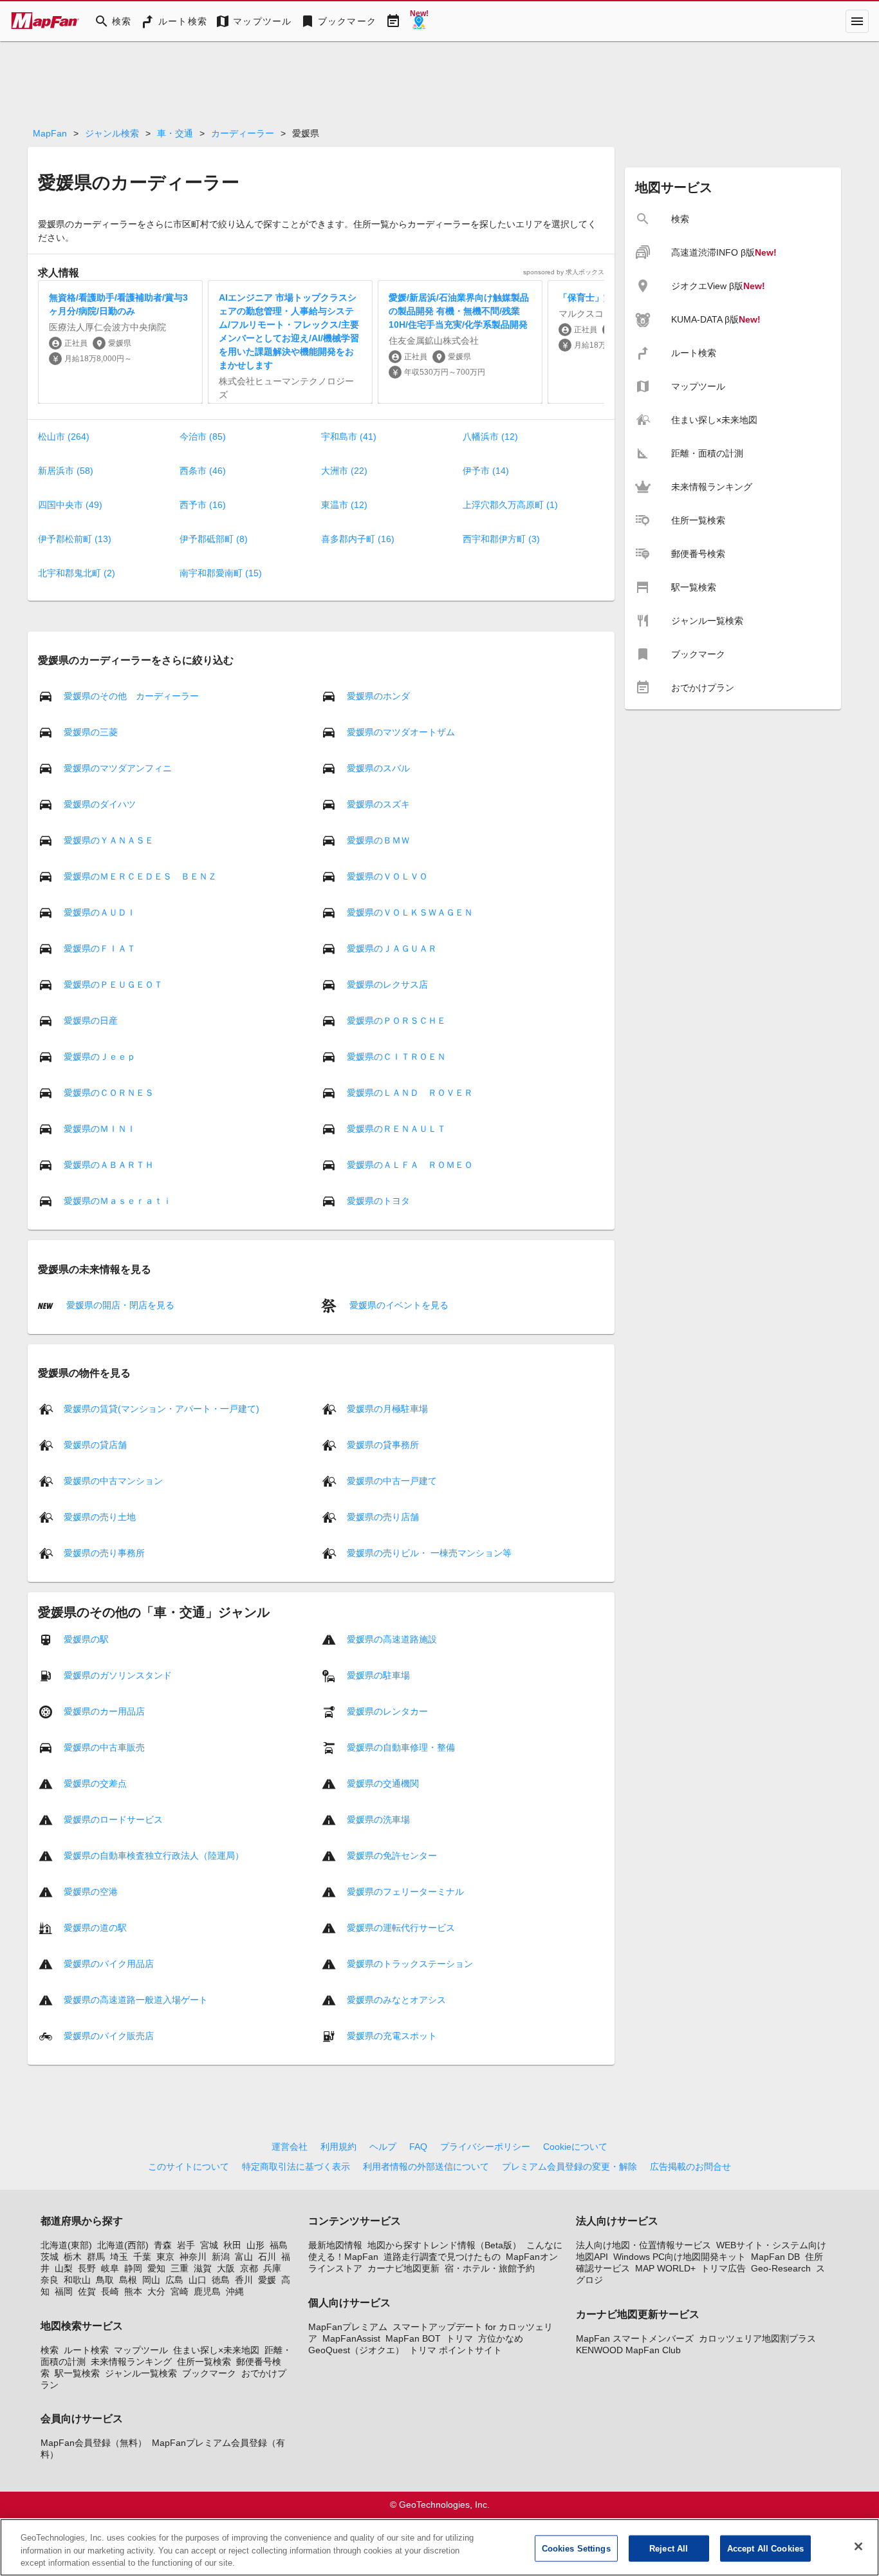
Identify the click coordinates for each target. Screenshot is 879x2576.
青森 (163, 2245)
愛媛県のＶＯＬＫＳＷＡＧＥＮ (410, 912)
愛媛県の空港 (91, 1892)
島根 (128, 2280)
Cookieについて (575, 2147)
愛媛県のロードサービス (113, 1819)
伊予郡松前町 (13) (75, 539)
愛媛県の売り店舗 (383, 1517)
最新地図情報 (335, 2245)
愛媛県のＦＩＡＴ (100, 948)
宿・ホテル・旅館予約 (490, 2268)
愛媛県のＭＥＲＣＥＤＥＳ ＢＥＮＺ (140, 876)
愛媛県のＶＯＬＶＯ (387, 876)
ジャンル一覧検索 (141, 2373)
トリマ (459, 2338)
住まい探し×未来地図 (216, 2350)
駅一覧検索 (77, 2373)
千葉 (142, 2257)
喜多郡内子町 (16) (358, 539)
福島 (279, 2245)
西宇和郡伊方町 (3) (501, 539)
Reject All (669, 2548)
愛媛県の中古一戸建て (392, 1481)
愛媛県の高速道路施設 (392, 1639)
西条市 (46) (203, 471)
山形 (255, 2245)
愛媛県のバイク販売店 (109, 2036)
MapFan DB (775, 2257)
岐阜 (110, 2268)
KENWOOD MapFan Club (628, 2350)
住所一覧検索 (204, 2362)
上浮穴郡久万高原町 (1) (510, 505)
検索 (50, 2350)
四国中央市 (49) (70, 505)
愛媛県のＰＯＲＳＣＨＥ (396, 1020)
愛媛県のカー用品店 (104, 1711)
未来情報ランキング (131, 2362)
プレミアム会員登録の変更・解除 (569, 2167)
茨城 (50, 2257)
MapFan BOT (413, 2338)
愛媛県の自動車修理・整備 (401, 1747)
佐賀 (87, 2291)
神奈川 (193, 2257)
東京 (165, 2257)
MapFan (50, 133)
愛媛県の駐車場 (378, 1675)
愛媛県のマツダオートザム (401, 732)
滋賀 (203, 2268)
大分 (156, 2291)
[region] (439, 2547)
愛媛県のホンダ (378, 696)
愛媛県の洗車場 (378, 1819)
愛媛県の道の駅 (95, 1928)
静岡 (133, 2268)
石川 (267, 2257)
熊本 (133, 2291)
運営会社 (290, 2147)
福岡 (64, 2291)
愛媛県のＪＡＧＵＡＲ (392, 948)
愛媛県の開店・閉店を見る (119, 1304)
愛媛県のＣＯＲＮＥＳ (109, 1093)
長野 (87, 2268)
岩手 (186, 2245)
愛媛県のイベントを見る (398, 1304)
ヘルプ (383, 2147)
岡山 (151, 2280)
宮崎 (180, 2291)
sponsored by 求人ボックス (564, 272)
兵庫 (272, 2268)
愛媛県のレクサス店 (387, 984)
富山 (244, 2257)
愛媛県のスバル (378, 768)
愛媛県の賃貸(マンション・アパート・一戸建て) (162, 1409)
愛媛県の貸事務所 (383, 1445)
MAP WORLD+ (665, 2268)
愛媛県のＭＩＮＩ (100, 1129)
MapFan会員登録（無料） (94, 2443)
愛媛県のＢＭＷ (378, 840)
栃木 (73, 2257)
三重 (180, 2268)
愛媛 (267, 2280)
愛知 (156, 2268)
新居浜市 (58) (66, 471)
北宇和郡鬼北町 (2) (77, 573)
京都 (249, 2268)
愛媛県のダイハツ (100, 804)
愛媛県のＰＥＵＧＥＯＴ (113, 984)
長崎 (110, 2291)
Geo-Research (781, 2268)
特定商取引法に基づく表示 (296, 2167)
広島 (174, 2280)
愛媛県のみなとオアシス (396, 2000)
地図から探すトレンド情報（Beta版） (444, 2245)
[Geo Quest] (419, 21)
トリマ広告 (723, 2268)
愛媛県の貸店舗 (95, 1445)
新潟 (221, 2257)
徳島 (221, 2280)
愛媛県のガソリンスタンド (118, 1675)
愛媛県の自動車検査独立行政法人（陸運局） (154, 1856)
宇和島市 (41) (349, 437)
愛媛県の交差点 (95, 1783)
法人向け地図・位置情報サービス (643, 2245)
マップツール (141, 2350)
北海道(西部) (123, 2245)
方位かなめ (501, 2338)
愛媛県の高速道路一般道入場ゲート (136, 2000)
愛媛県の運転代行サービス (401, 1928)
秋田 (232, 2245)
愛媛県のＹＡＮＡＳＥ (109, 840)
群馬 (96, 2257)
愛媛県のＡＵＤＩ (100, 912)
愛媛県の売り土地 (100, 1517)
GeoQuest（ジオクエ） (356, 2350)
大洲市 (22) (344, 471)
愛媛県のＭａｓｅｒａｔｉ (118, 1201)
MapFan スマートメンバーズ (635, 2338)
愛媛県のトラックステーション (410, 1964)
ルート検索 (86, 2350)
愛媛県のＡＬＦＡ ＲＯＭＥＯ (410, 1165)
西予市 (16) (203, 505)
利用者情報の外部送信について (426, 2167)
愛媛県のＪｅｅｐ (100, 1057)
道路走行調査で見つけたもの (442, 2257)
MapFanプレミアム (348, 2327)
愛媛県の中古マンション (113, 1481)
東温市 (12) (344, 505)
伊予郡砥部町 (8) (214, 539)
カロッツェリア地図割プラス (757, 2338)
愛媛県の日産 (91, 1020)
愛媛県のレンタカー (387, 1711)
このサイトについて (189, 2167)
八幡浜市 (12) (490, 437)
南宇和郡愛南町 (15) (221, 573)
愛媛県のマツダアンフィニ (118, 768)
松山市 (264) (64, 437)
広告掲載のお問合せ (690, 2167)
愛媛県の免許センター (392, 1856)
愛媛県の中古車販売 (104, 1747)
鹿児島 (207, 2291)
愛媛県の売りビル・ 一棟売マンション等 (429, 1553)
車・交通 (175, 133)
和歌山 (77, 2280)
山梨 (64, 2268)
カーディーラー (243, 133)
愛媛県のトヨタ (378, 1201)
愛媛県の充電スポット (392, 2036)
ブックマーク (209, 2373)
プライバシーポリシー (485, 2147)
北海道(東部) (66, 2245)
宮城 (209, 2245)
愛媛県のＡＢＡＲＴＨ (109, 1165)
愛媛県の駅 (86, 1639)
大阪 (226, 2268)
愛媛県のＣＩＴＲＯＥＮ (396, 1057)
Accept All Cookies (765, 2548)
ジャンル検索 (112, 133)
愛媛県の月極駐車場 (387, 1409)
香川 (244, 2280)
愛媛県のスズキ (378, 804)
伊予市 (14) (486, 471)
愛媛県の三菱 (91, 732)
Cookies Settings (576, 2548)
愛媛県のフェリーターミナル (405, 1892)
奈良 (50, 2280)
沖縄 (235, 2291)
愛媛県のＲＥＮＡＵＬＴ (396, 1129)
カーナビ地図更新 (403, 2268)
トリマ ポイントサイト (456, 2350)
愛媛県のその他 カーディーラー (131, 696)
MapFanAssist (351, 2338)
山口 (198, 2280)
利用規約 (338, 2147)
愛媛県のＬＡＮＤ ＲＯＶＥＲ (410, 1093)
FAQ (418, 2147)
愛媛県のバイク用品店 (109, 1964)
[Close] (858, 2546)
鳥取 (105, 2280)
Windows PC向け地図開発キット (680, 2257)
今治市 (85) (203, 437)
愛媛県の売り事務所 (104, 1553)
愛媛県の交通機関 (383, 1783)
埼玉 (119, 2257)
